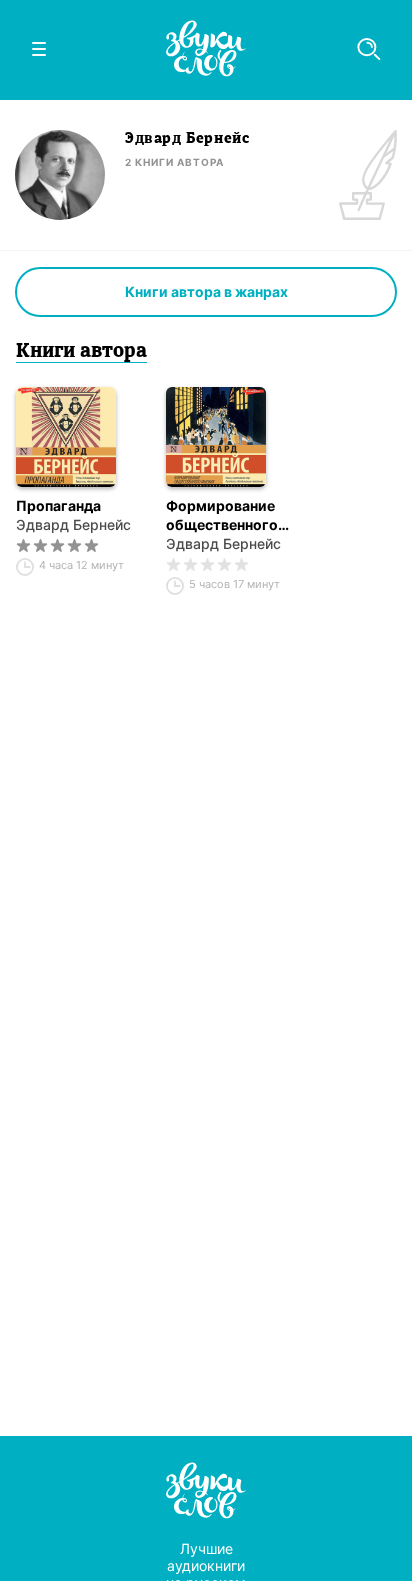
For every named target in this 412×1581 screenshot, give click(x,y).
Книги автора (81, 352)
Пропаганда (58, 505)
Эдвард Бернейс (73, 524)
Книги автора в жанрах (206, 291)
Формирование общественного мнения (222, 515)
